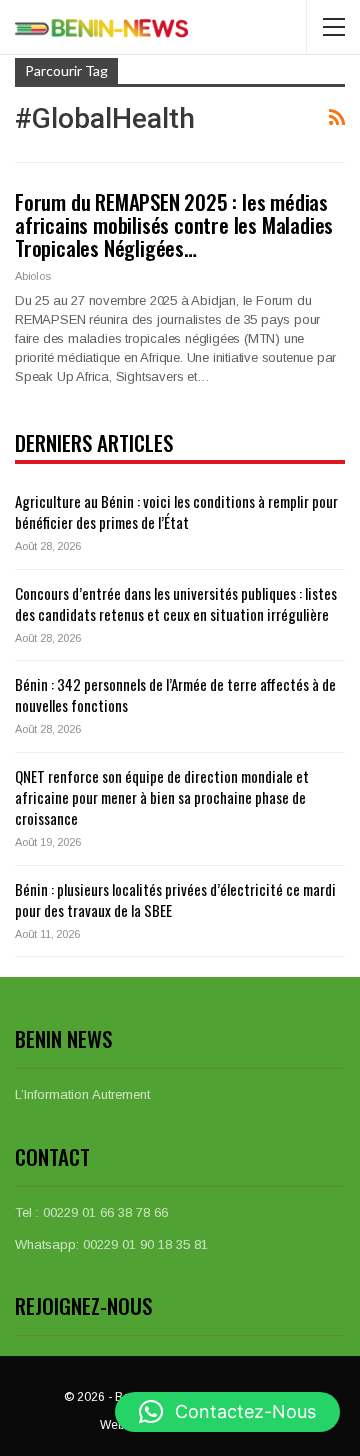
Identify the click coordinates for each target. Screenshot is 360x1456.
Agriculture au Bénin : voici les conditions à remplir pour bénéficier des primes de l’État (176, 511)
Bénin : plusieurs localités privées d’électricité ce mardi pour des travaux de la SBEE (175, 899)
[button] (227, 1412)
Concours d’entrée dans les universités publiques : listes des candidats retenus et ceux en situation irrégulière (176, 603)
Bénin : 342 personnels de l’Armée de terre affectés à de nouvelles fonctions (175, 694)
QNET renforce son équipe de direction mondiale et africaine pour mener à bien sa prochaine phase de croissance (162, 797)
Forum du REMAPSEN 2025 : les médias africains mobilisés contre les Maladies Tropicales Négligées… (174, 224)
